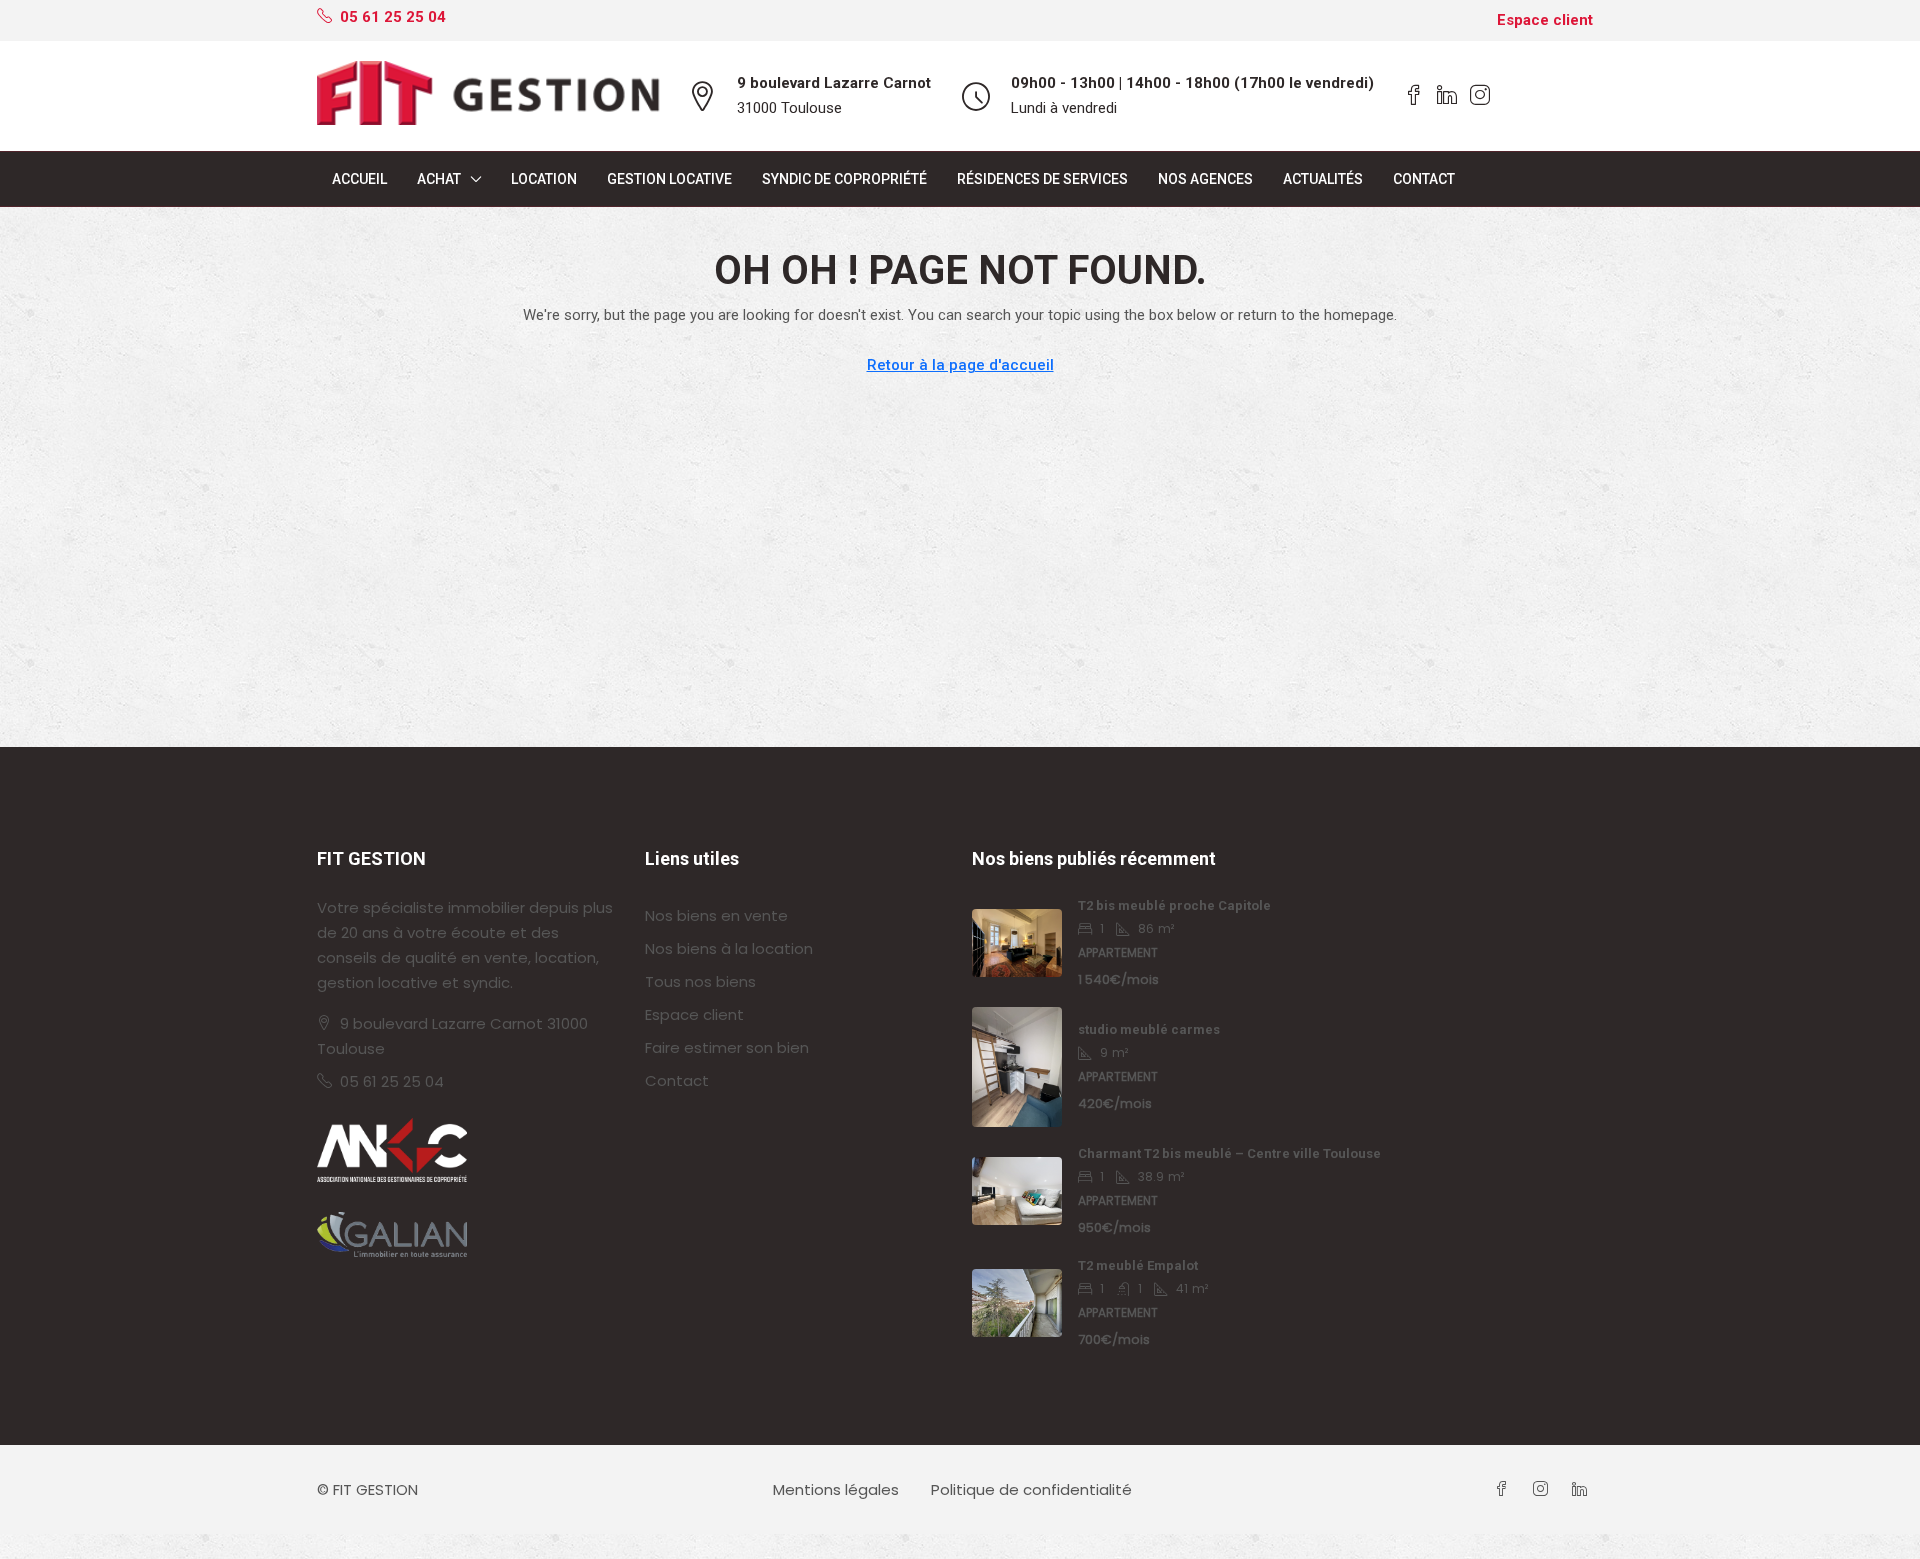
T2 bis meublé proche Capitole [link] (1174, 905)
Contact (1424, 179)
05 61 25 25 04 (392, 1081)
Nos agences (1205, 179)
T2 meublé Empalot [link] (1138, 1265)
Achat (439, 179)
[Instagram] (1544, 1489)
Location (544, 179)
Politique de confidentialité (1031, 1489)
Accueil (359, 179)
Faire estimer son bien (727, 1047)
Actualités (1323, 179)
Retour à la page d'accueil (960, 365)
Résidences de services (1042, 179)
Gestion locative (669, 179)
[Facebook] (1505, 1489)
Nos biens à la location (729, 948)
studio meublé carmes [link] (1149, 1029)
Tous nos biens (700, 981)
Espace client (1545, 20)
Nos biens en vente (716, 915)
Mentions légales (836, 1489)
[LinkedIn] (1583, 1489)
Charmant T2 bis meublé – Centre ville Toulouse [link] (1229, 1153)
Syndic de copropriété (844, 179)
